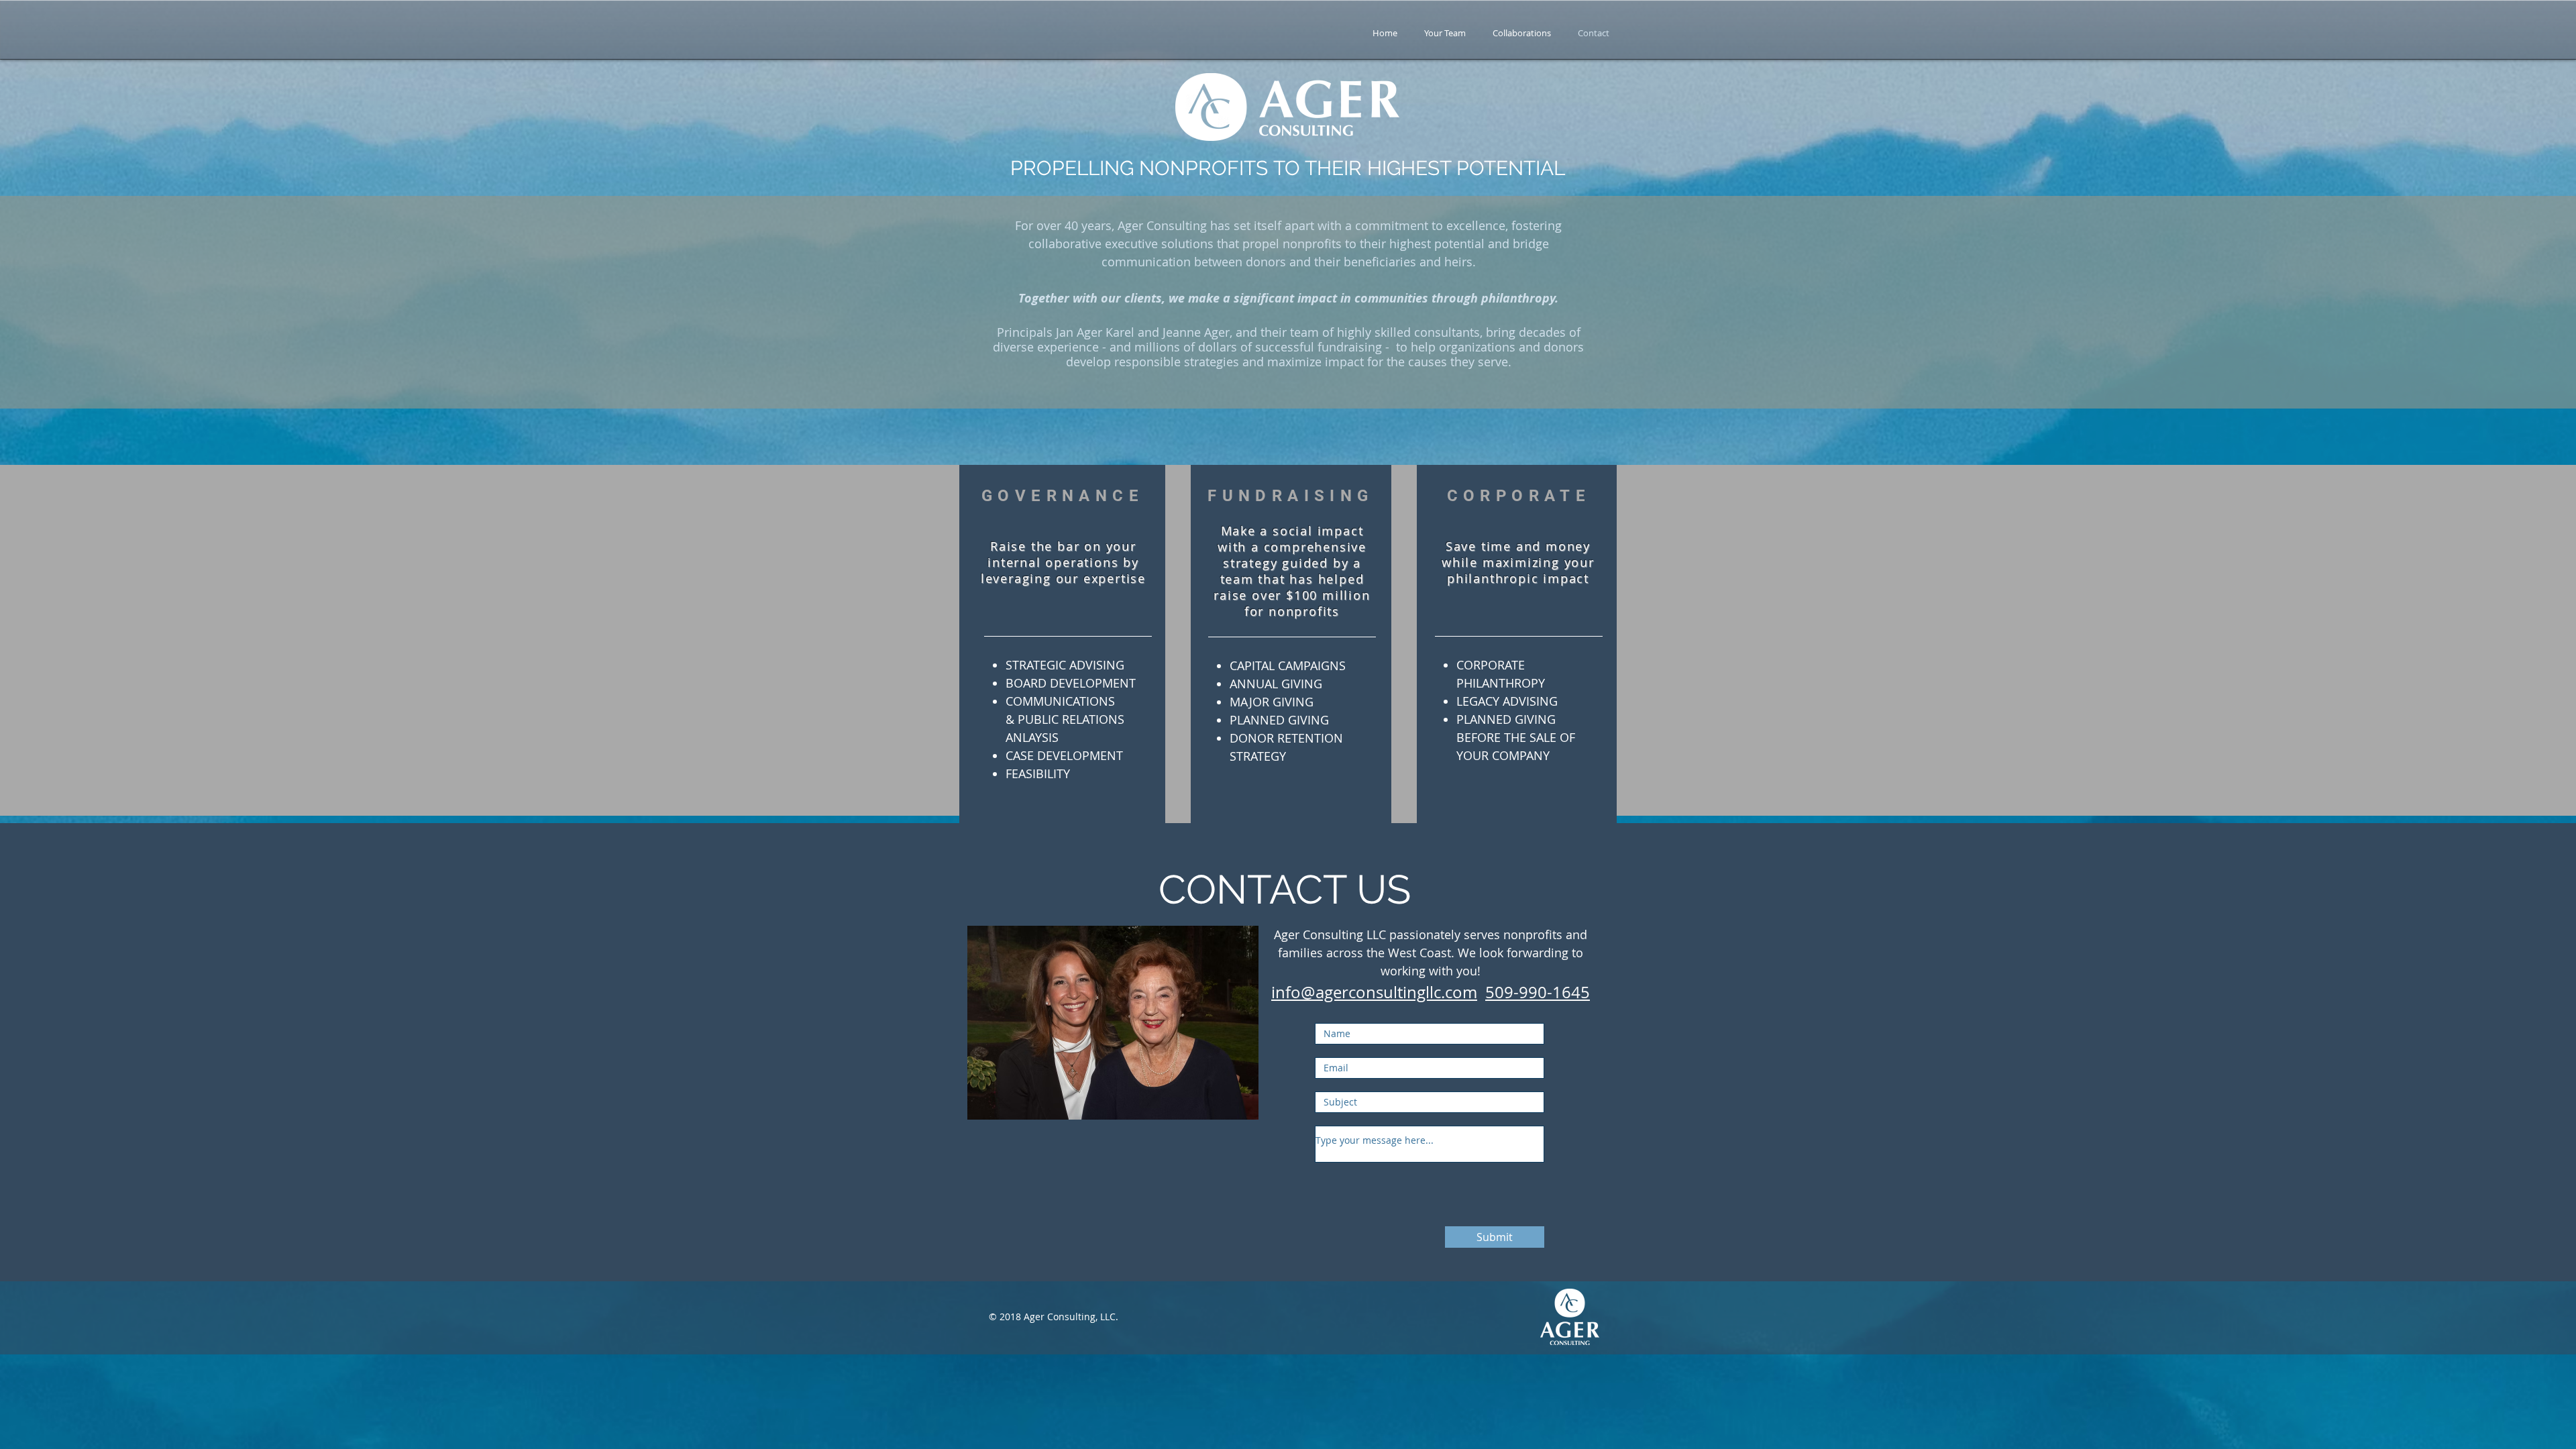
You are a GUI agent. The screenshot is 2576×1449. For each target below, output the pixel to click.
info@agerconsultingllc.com (1374, 992)
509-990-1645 (1538, 992)
